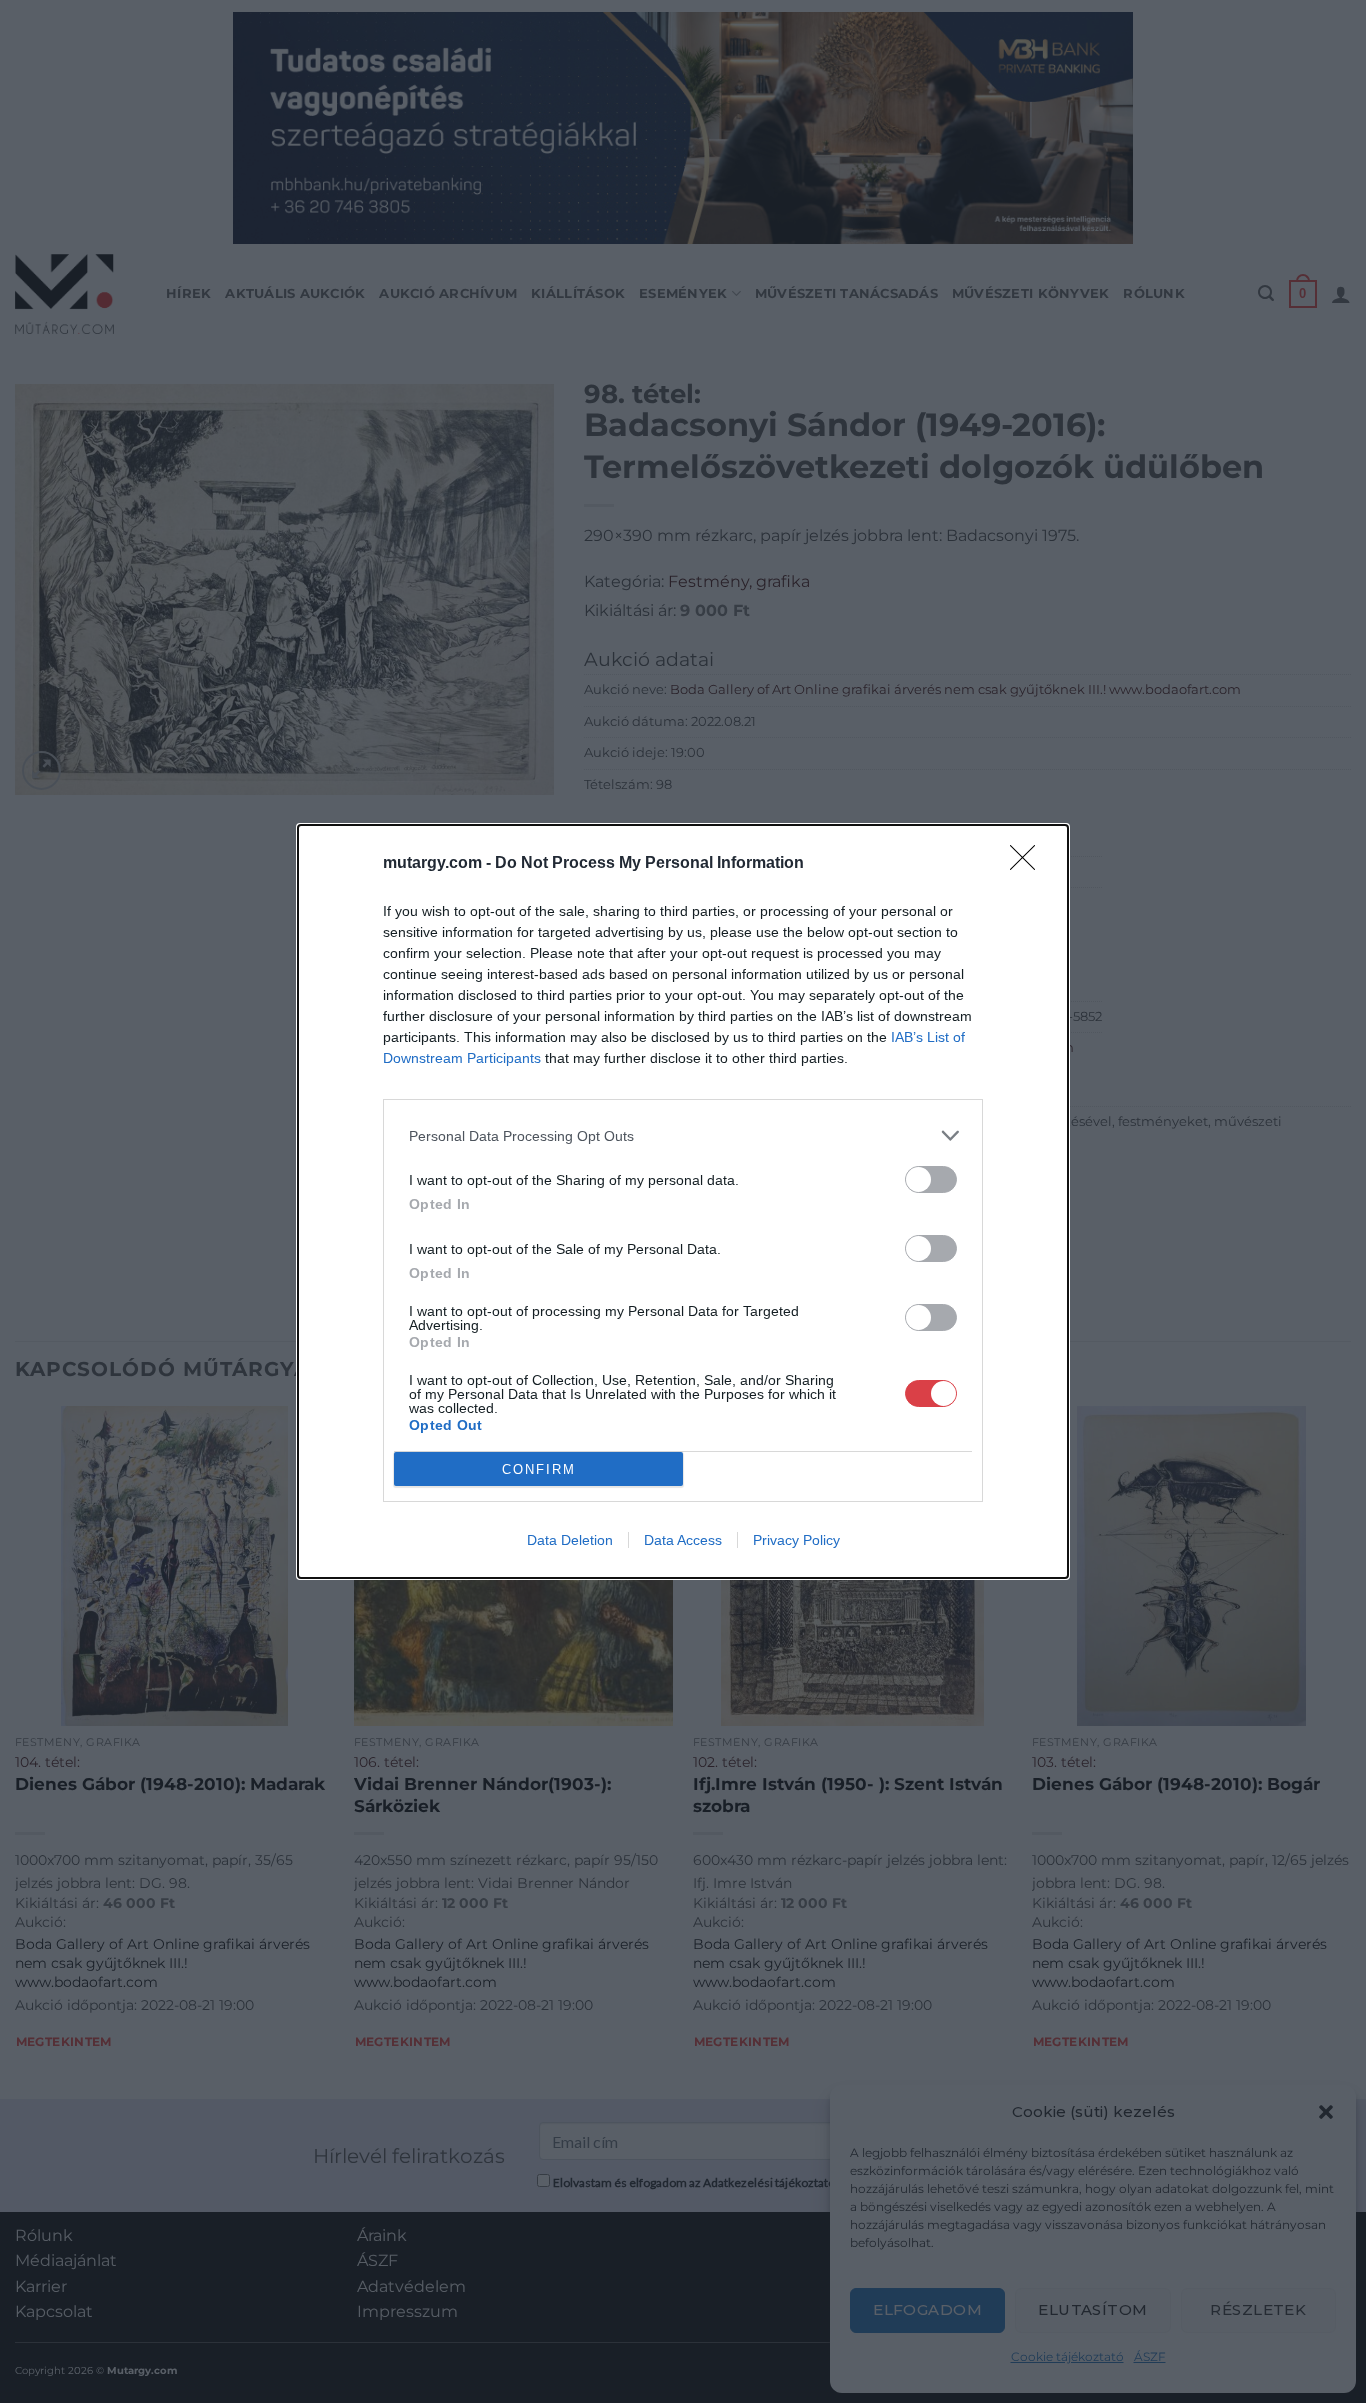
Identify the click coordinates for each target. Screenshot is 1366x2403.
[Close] (1029, 864)
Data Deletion (570, 1540)
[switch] (931, 1179)
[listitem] (683, 1135)
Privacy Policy (796, 1540)
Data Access (683, 1540)
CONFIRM (539, 1469)
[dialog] (683, 1201)
